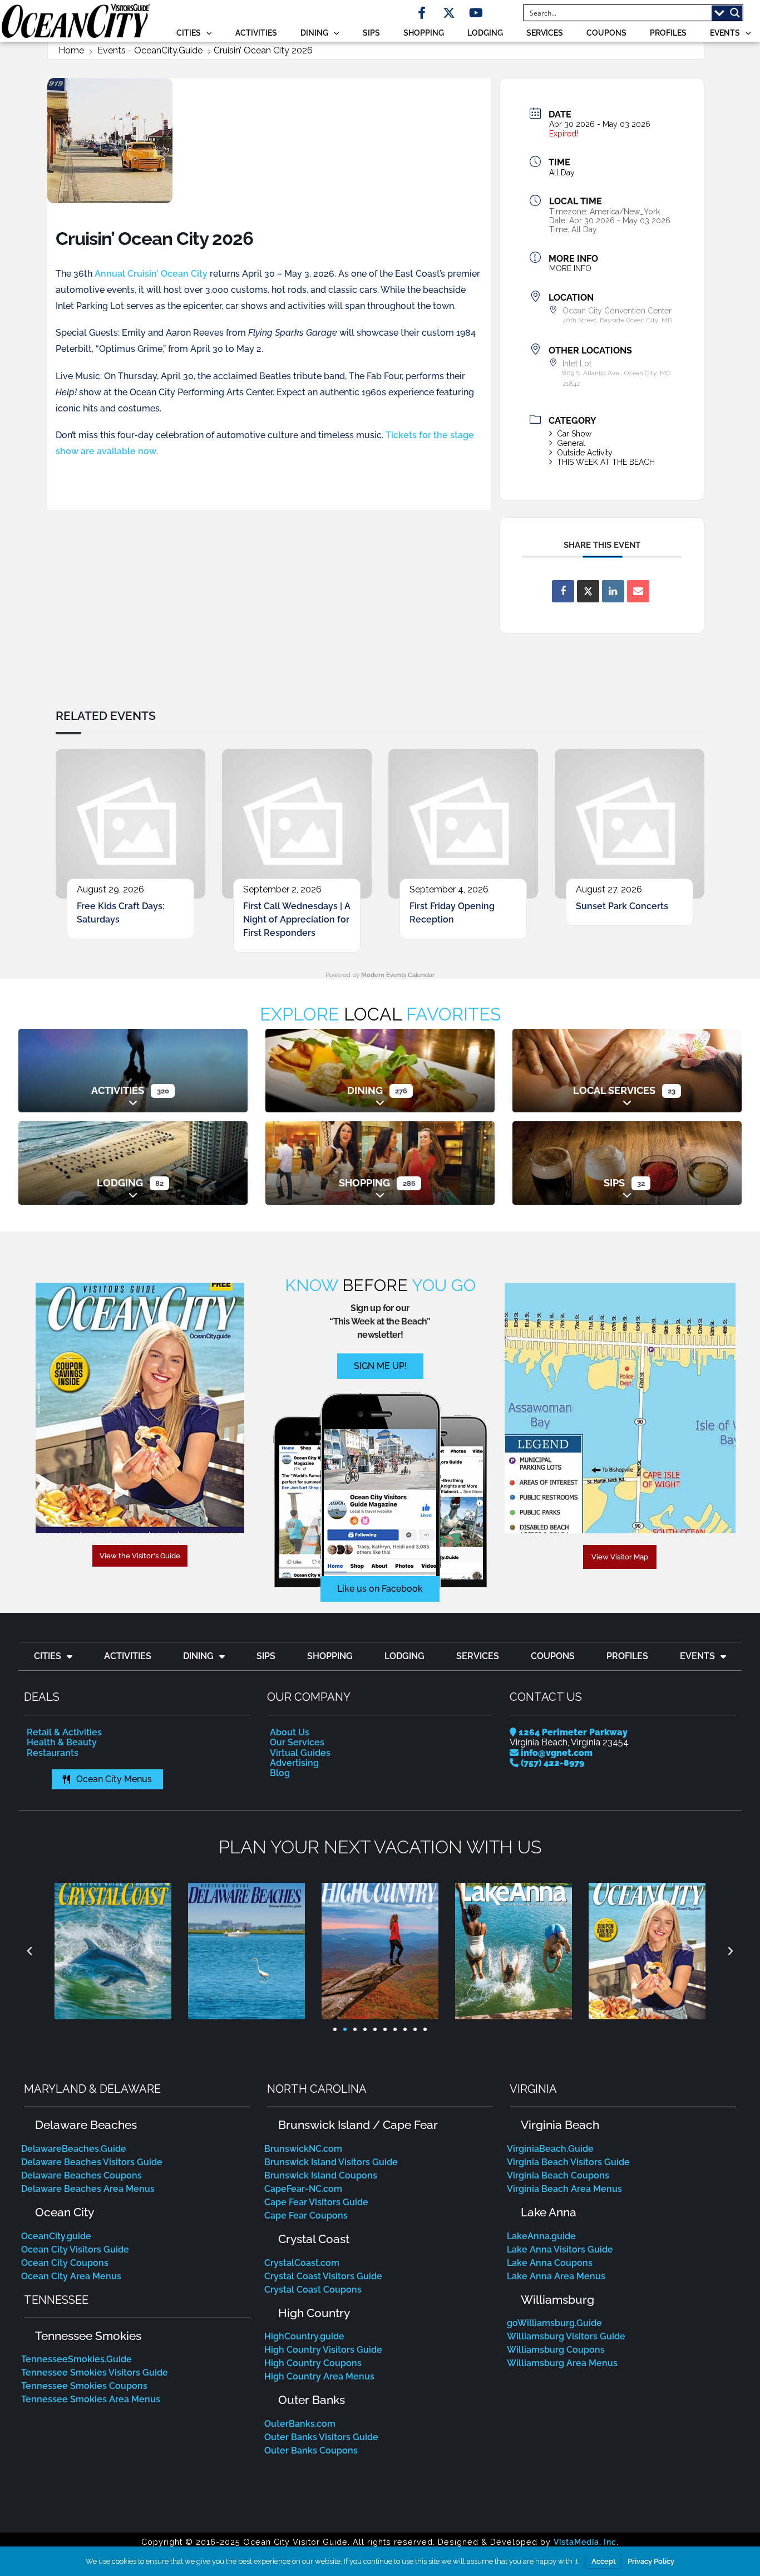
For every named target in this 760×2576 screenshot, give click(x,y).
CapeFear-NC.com (303, 2189)
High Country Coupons (313, 2363)
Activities (256, 33)
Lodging (485, 33)
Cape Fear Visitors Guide (316, 2202)
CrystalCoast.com (302, 2263)
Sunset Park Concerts (622, 906)
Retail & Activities (64, 1732)
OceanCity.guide (56, 2236)
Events (725, 33)
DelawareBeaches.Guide (74, 2149)
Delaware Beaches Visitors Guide (92, 2162)
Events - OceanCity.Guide (150, 51)
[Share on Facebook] (563, 591)
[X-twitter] (449, 13)
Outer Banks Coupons (311, 2450)
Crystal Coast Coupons (313, 2290)
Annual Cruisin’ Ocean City (151, 274)
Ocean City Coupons (65, 2263)
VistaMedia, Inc (585, 2542)
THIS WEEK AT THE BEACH (606, 462)
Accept (604, 2561)
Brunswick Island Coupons (321, 2175)
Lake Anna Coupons (550, 2263)
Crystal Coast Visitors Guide (323, 2276)
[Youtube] (476, 13)
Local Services (614, 1090)
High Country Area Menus (319, 2376)
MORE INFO (570, 268)
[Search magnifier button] (735, 13)
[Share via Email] (638, 591)
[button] (29, 1951)
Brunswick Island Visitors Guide (331, 2162)
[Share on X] (588, 591)
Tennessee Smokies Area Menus (91, 2399)
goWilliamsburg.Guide (554, 2323)
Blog (280, 1773)
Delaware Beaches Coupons (82, 2175)
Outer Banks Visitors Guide (321, 2437)
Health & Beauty (62, 1742)
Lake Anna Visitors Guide (560, 2249)
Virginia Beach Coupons (558, 2175)
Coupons (606, 33)
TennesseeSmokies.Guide (77, 2359)
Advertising (294, 1763)
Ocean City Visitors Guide (75, 2249)
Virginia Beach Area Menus (564, 2189)
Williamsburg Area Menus (562, 2363)
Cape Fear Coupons (306, 2216)
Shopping (424, 33)
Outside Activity (585, 453)
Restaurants (53, 1753)
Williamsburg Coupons (556, 2350)
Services (545, 33)
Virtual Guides (300, 1753)
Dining (314, 33)
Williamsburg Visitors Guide (566, 2336)
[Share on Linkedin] (613, 591)
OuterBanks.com (300, 2424)
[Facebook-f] (422, 13)
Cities (189, 33)
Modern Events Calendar (398, 975)
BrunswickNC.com (303, 2149)
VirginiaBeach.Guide (550, 2149)
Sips (371, 33)
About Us (290, 1732)
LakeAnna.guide (541, 2236)
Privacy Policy (651, 2561)
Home (71, 51)
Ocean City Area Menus (71, 2276)
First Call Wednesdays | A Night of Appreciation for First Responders (297, 919)
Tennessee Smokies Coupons (84, 2386)
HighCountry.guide (304, 2336)
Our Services (297, 1742)
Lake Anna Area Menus (556, 2276)
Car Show (574, 434)
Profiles (668, 33)
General (571, 443)
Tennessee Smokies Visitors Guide (95, 2373)
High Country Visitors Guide (323, 2350)
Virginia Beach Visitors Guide (568, 2162)
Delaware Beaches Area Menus (88, 2189)
